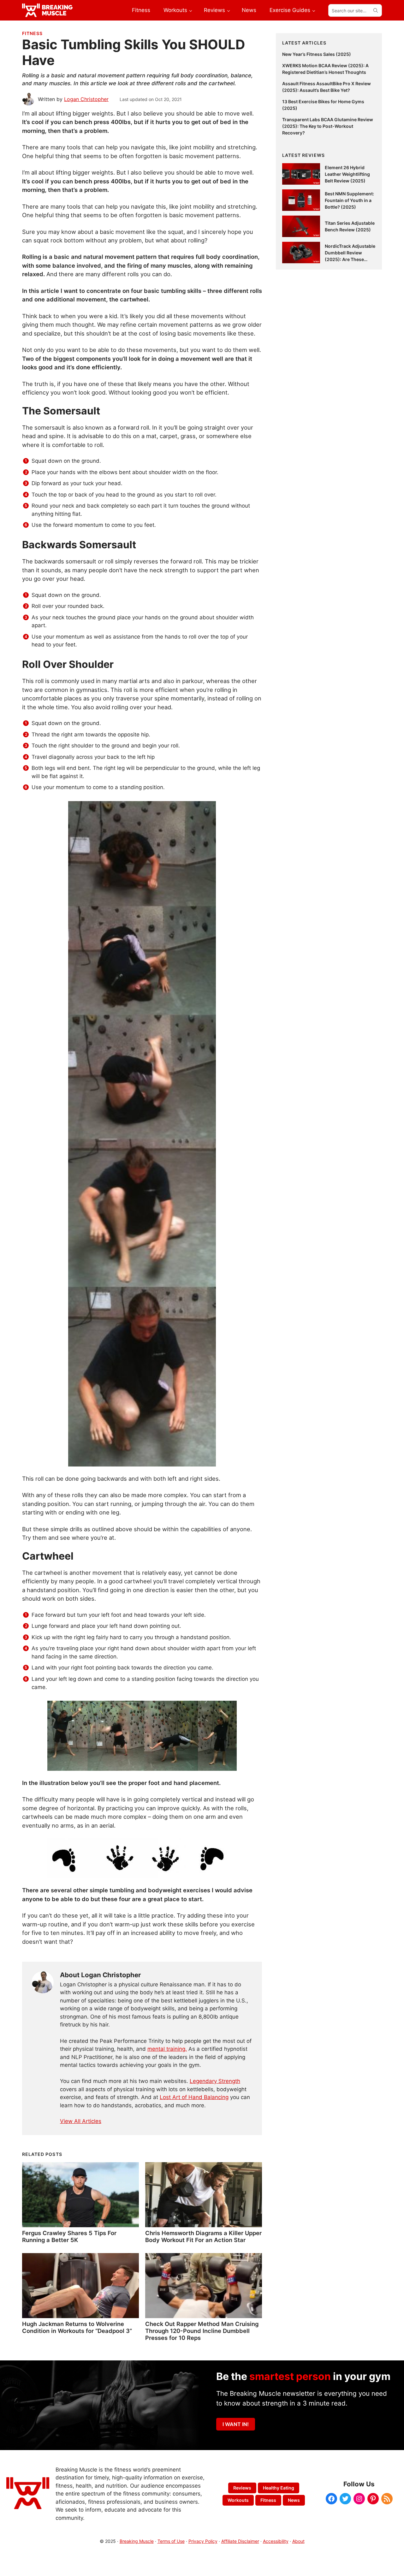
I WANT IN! (236, 2424)
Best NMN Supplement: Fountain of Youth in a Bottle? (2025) (349, 200)
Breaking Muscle (137, 2541)
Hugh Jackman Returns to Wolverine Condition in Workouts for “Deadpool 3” (77, 2327)
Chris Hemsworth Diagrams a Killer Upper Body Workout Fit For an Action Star (203, 2236)
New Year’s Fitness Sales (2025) (317, 54)
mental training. (167, 2049)
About (298, 2541)
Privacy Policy (203, 2541)
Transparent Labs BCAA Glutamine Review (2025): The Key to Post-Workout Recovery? (328, 126)
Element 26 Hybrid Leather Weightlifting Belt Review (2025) (347, 174)
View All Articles (81, 2121)
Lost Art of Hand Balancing (194, 2097)
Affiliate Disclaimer (240, 2541)
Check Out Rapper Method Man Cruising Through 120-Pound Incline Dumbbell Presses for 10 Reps (202, 2331)
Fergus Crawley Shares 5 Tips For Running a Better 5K (69, 2236)
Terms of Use (171, 2541)
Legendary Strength (215, 2081)
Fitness (32, 33)
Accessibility (276, 2541)
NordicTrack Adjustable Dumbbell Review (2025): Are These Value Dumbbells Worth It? (350, 259)
